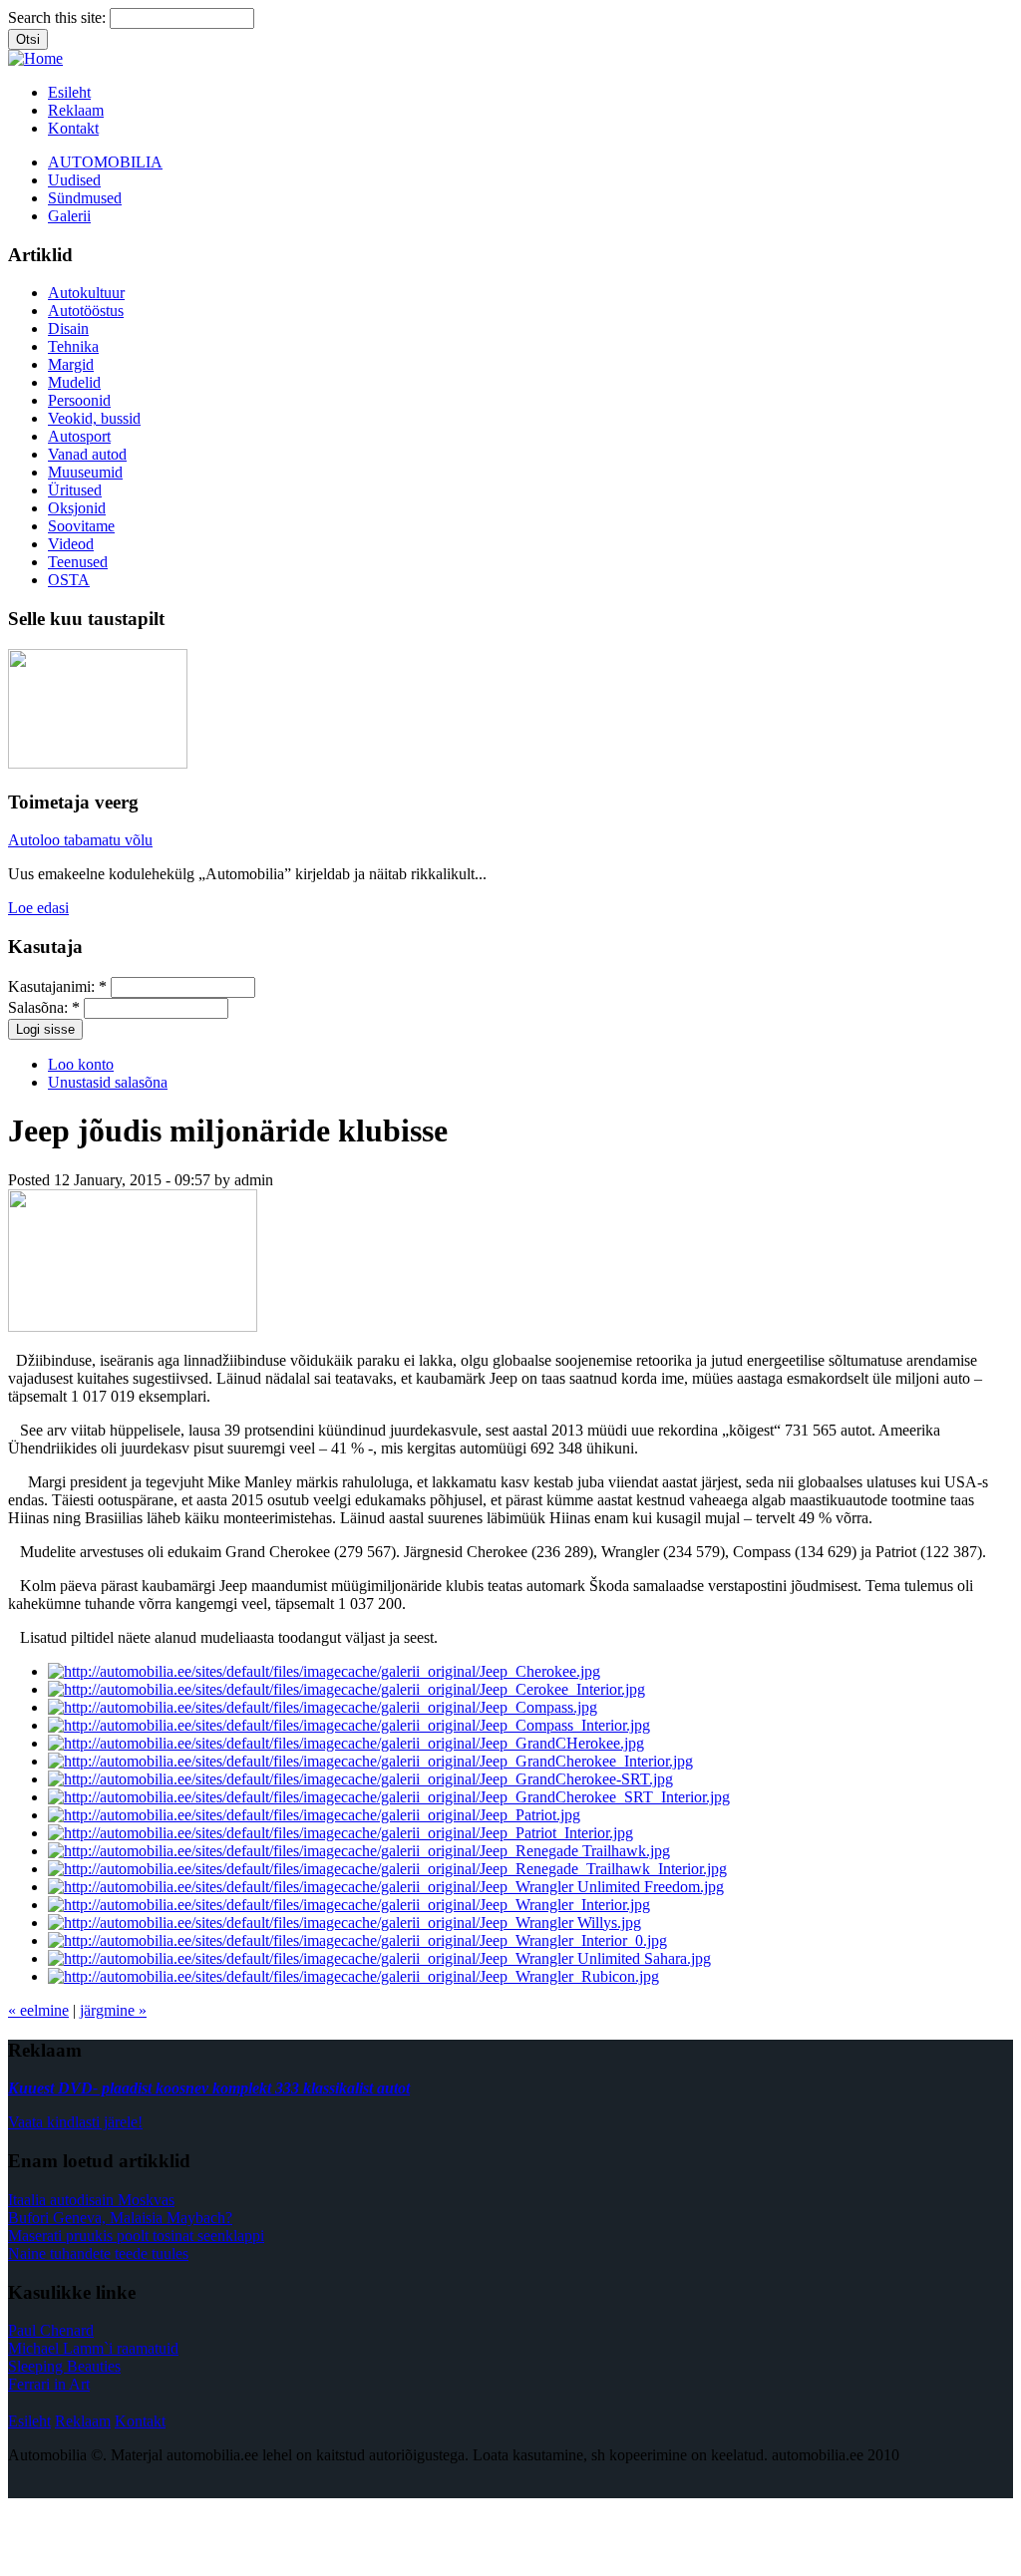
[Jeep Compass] (323, 1707)
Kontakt (73, 128)
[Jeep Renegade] (359, 1851)
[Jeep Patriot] (314, 1815)
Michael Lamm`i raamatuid (93, 2348)
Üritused (75, 490)
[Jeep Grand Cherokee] (346, 1743)
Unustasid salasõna (108, 1082)
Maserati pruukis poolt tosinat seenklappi (136, 2236)
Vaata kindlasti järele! (75, 2122)
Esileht (69, 92)
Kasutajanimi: (57, 986)
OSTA (69, 580)
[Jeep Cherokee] (324, 1671)
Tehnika (73, 346)
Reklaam (76, 110)
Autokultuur (86, 293)
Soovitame (81, 526)
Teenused (78, 562)
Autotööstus (86, 311)
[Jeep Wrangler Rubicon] (353, 1976)
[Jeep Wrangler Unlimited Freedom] (386, 1887)
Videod (71, 544)
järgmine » (113, 2010)
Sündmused (85, 198)
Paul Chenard (51, 2330)
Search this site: (59, 17)
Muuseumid (85, 472)
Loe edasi (38, 908)
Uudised (74, 180)
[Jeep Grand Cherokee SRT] (360, 1779)
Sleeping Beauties (64, 2366)
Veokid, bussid (94, 418)
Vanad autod (87, 454)
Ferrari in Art (49, 2384)
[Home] (35, 58)
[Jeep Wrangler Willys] (344, 1923)
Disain (68, 328)
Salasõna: (44, 1007)
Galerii (69, 216)
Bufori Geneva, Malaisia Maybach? (120, 2218)
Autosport (79, 436)
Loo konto (81, 1064)
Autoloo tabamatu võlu (80, 840)
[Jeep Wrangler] (379, 1958)
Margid (71, 364)
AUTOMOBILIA (105, 162)
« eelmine (38, 2010)
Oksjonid (77, 508)
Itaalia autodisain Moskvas (91, 2200)
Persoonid (79, 400)
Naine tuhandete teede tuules (98, 2254)
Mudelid (74, 382)
